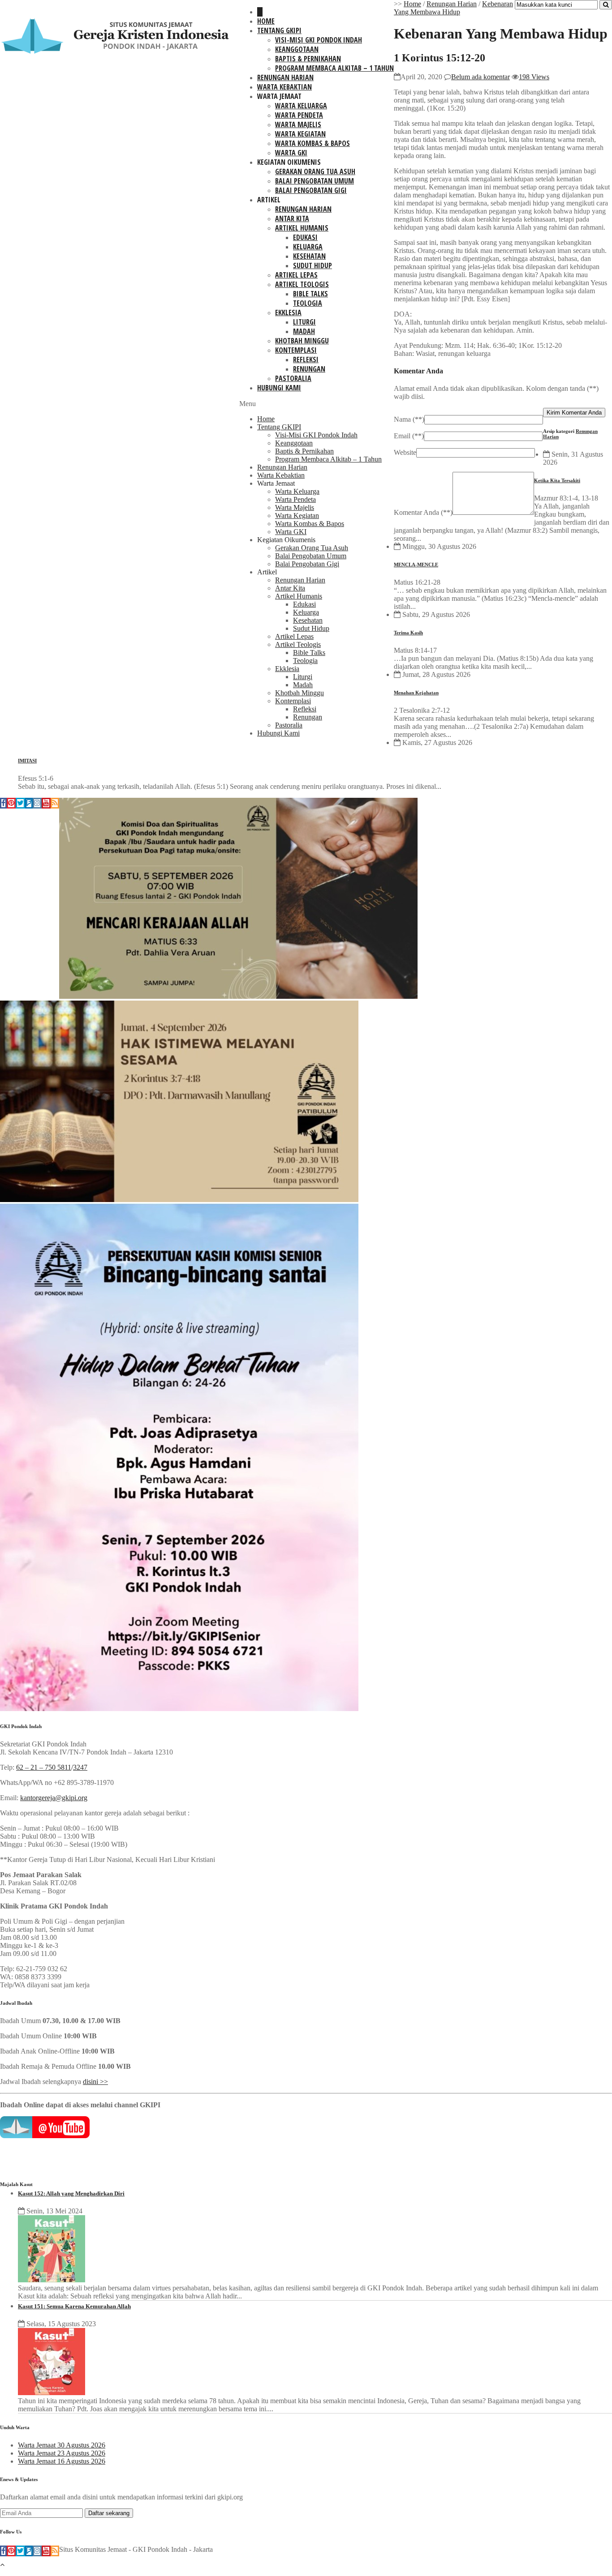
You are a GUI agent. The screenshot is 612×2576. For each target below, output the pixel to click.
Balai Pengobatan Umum (315, 181)
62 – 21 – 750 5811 (44, 1767)
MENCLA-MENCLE (416, 565)
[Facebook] (3, 803)
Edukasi (305, 237)
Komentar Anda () (423, 512)
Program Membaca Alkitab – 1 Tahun (334, 68)
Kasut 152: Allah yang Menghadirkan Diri (71, 2193)
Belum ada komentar (481, 77)
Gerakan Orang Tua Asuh (315, 171)
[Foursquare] (29, 803)
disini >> (95, 2082)
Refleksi (306, 359)
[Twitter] (20, 803)
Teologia (308, 303)
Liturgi (304, 322)
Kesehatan (309, 256)
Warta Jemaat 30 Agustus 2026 (62, 2445)
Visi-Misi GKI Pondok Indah (319, 40)
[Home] (260, 12)
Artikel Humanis (302, 228)
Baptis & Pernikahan (308, 59)
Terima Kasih (408, 633)
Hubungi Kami (279, 388)
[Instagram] (37, 803)
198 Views (534, 77)
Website (405, 452)
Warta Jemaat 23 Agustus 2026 (62, 2453)
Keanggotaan (297, 49)
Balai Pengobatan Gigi (311, 190)
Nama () (409, 419)
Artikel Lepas (296, 275)
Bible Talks (310, 294)
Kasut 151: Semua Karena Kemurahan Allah (74, 2306)
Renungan (309, 369)
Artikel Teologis (302, 284)
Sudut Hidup (312, 265)
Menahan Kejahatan (416, 693)
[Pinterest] (11, 803)
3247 (80, 1767)
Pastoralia (293, 378)
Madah (304, 331)
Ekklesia (288, 312)
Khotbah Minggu (302, 341)
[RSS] (55, 803)
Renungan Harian (285, 77)
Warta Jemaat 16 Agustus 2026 (62, 2461)
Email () (409, 436)
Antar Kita (292, 218)
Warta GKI (291, 153)
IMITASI (27, 761)
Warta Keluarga (301, 106)
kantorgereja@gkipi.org (54, 1798)
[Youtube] (46, 803)
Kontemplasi (296, 350)
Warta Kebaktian (284, 87)
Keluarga (308, 247)
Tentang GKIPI (279, 30)
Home (266, 21)
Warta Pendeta (299, 115)
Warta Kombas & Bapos (312, 143)
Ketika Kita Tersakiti (557, 480)
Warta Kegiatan (300, 134)
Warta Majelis (298, 124)
